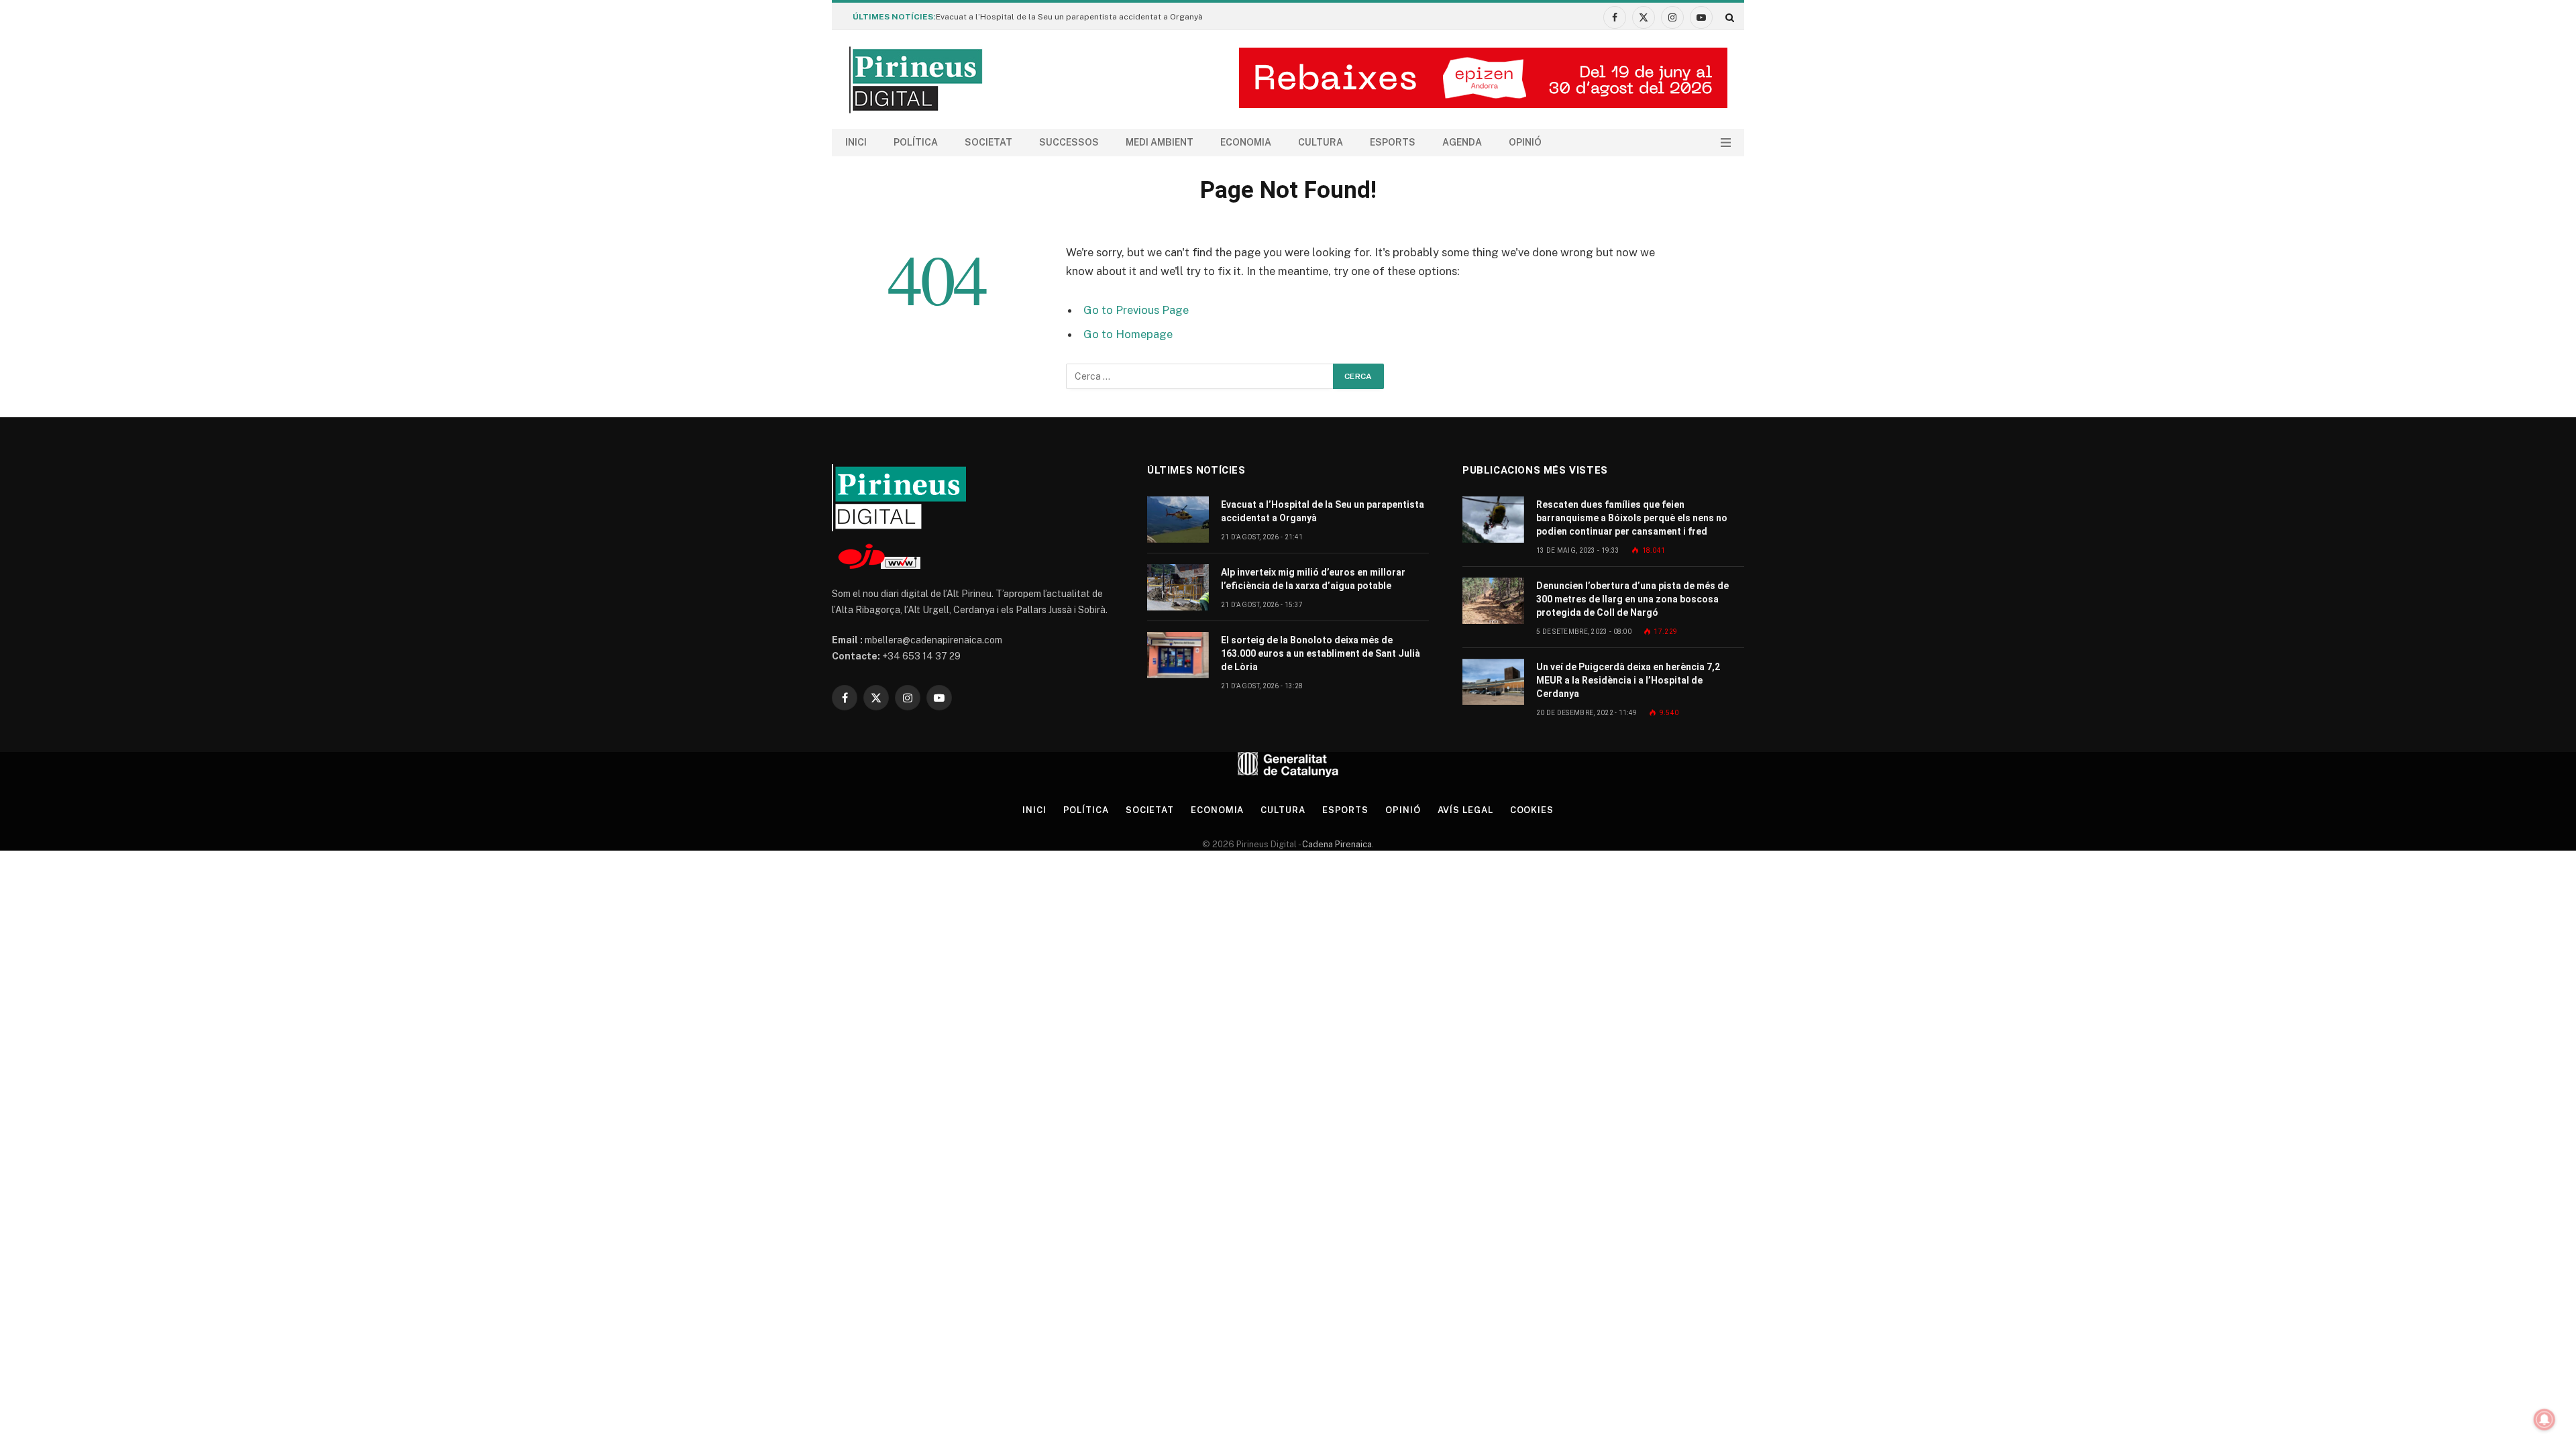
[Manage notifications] (2544, 1419)
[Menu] (1726, 143)
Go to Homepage (1128, 334)
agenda (1462, 142)
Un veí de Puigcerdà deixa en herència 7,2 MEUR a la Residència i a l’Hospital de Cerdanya (1628, 680)
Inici (856, 142)
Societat (988, 142)
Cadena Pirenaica (1336, 844)
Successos (1069, 142)
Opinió (1525, 142)
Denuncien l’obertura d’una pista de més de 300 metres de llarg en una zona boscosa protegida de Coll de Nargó (1632, 599)
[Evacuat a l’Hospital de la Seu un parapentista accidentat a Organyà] (1178, 520)
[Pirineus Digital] (916, 80)
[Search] (1728, 17)
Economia (1246, 142)
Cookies (1532, 810)
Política (916, 142)
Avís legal (1465, 810)
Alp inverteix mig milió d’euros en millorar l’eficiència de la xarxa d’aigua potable (1313, 579)
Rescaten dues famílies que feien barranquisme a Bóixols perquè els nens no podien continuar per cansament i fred (1632, 518)
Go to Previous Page (1136, 310)
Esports (1393, 142)
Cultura (1321, 142)
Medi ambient (1160, 142)
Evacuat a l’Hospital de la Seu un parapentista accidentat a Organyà (1069, 17)
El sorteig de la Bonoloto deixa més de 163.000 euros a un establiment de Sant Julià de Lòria (1321, 653)
